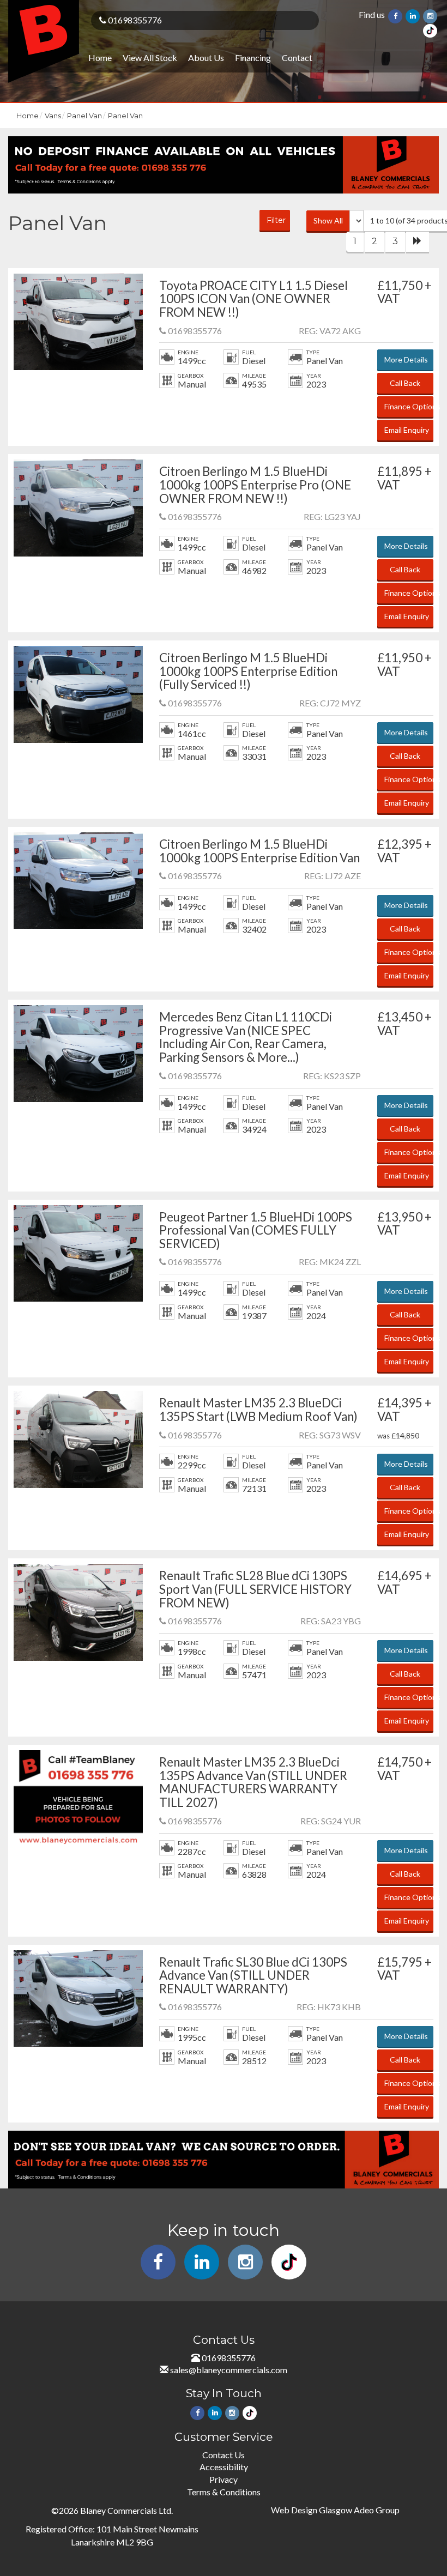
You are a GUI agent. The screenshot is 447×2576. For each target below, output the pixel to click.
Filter (276, 220)
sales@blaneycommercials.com (229, 2370)
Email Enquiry (407, 430)
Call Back (405, 383)
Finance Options (409, 406)
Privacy (224, 2479)
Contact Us (224, 2455)
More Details (406, 359)
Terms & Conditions (224, 2492)
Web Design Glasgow (312, 2510)
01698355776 (134, 20)
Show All (328, 220)
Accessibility (224, 2467)
